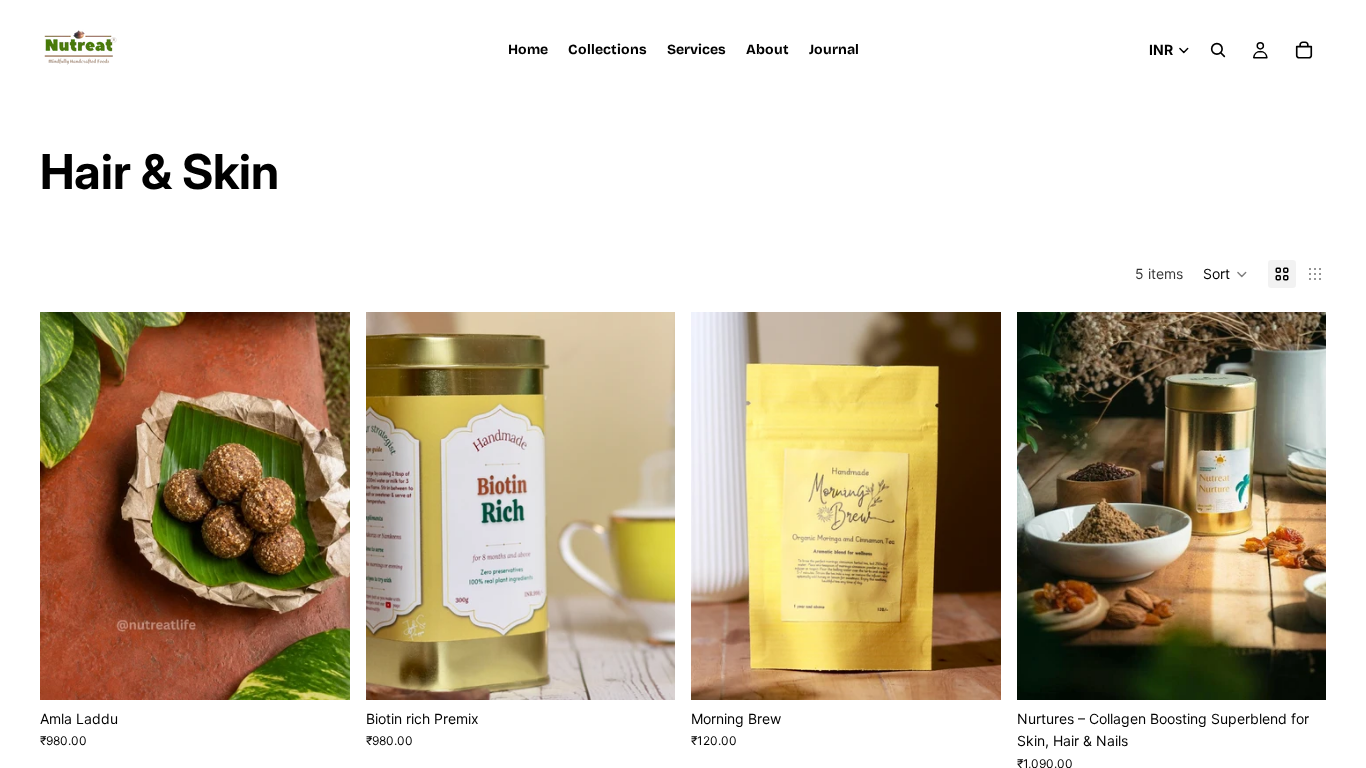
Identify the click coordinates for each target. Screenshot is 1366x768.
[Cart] (1304, 50)
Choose (336, 668)
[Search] (1218, 50)
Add (987, 668)
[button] (1225, 274)
